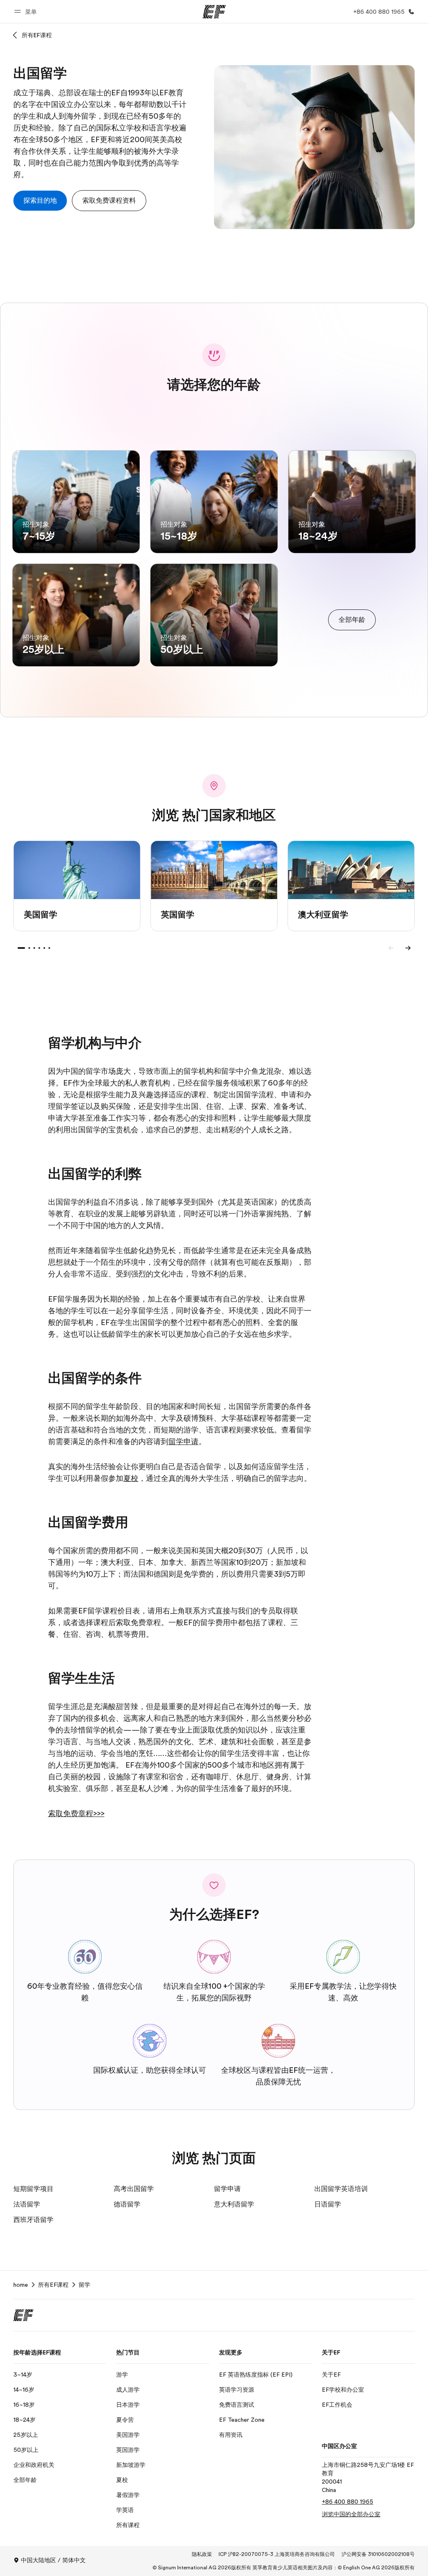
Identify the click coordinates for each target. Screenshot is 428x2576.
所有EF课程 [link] (53, 2285)
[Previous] (391, 948)
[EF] (214, 12)
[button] (27, 11)
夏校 (131, 1478)
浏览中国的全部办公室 (351, 2514)
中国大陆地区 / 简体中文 (53, 2560)
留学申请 (183, 1442)
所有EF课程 (37, 35)
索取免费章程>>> (76, 1814)
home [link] (21, 2285)
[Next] (408, 948)
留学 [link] (84, 2285)
